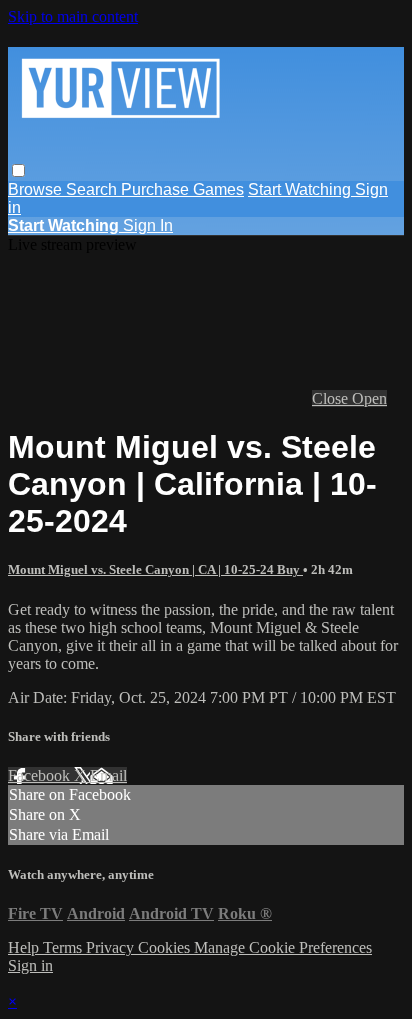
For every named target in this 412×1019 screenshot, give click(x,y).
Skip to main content (73, 16)
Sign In (148, 225)
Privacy (112, 947)
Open (369, 398)
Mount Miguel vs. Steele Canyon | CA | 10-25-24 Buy (155, 569)
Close (332, 398)
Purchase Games (182, 189)
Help (25, 947)
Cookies (166, 947)
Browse (37, 189)
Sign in (30, 965)
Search (93, 189)
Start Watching (301, 189)
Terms (64, 947)
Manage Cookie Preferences (283, 947)
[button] (18, 170)
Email (108, 775)
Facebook (41, 775)
